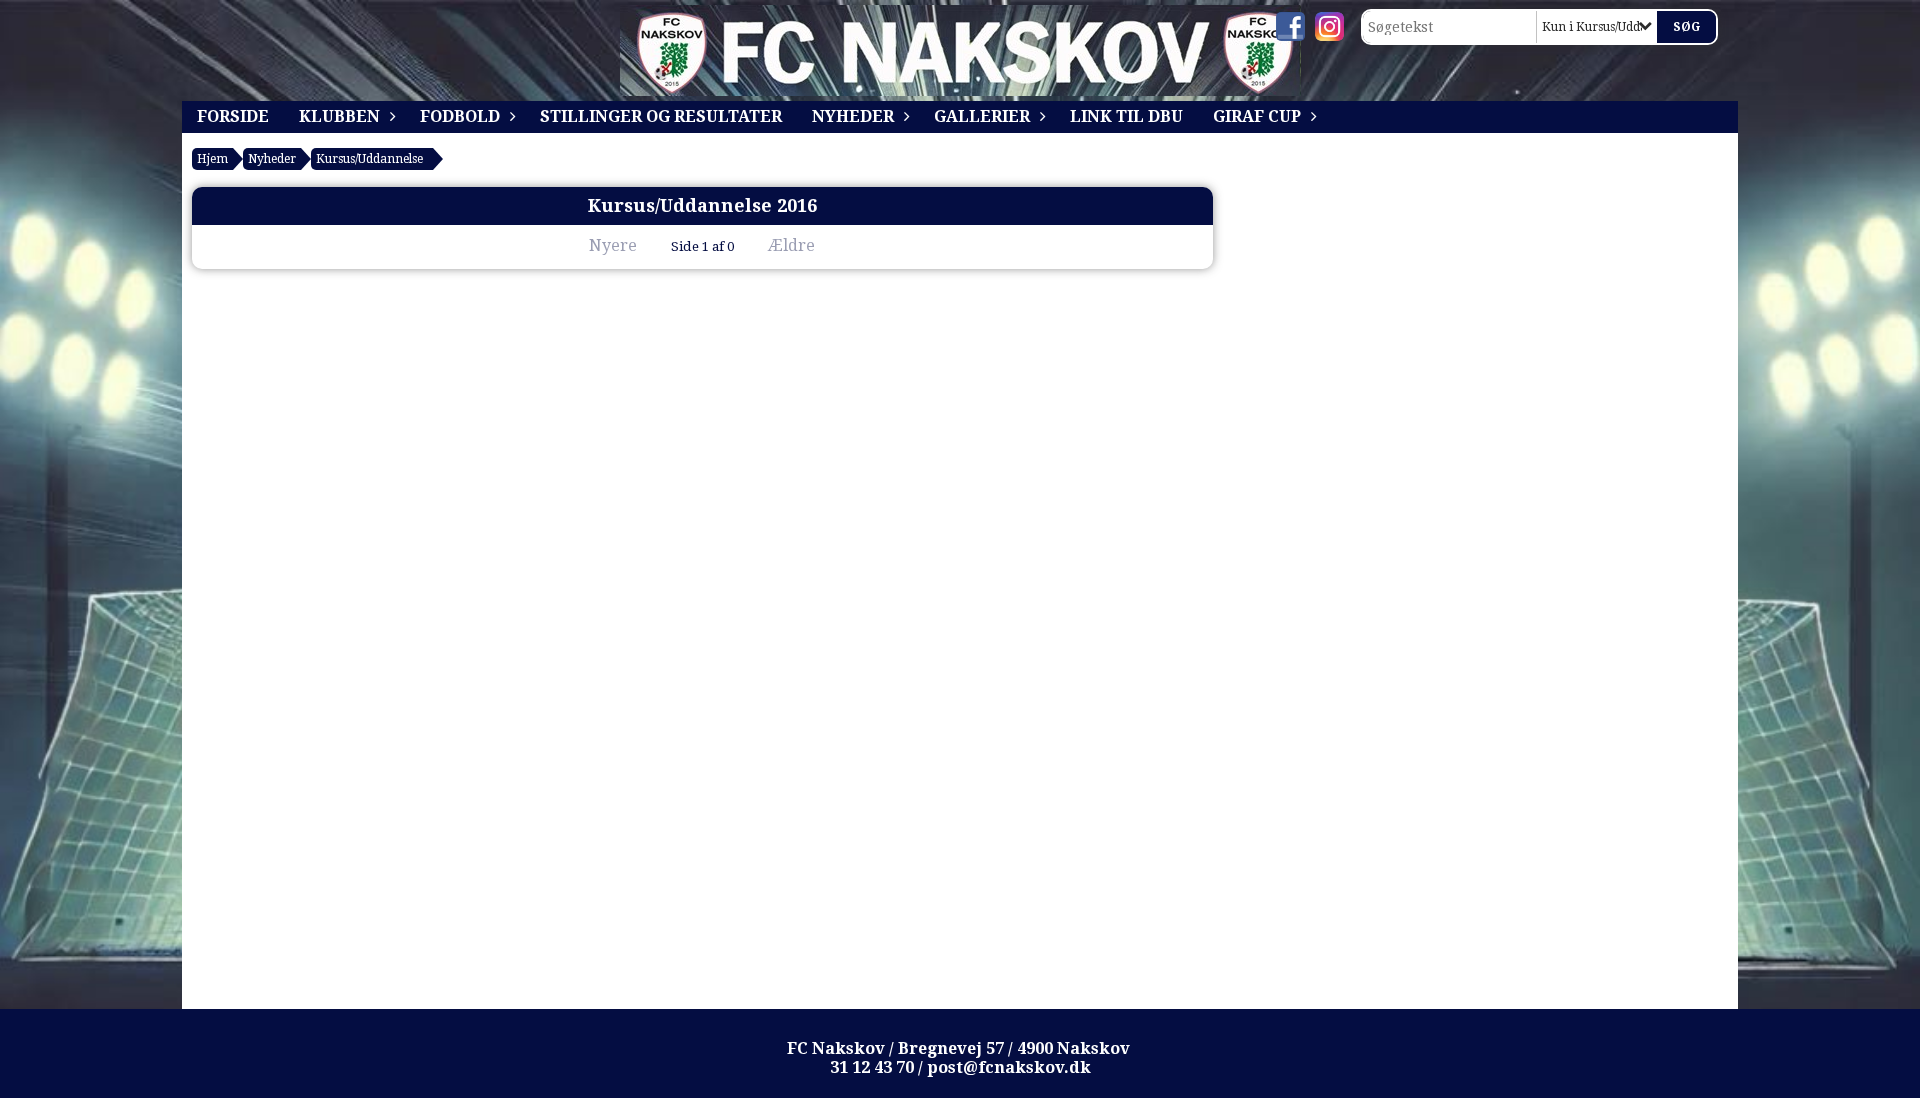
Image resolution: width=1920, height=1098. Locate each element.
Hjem (212, 159)
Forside (233, 116)
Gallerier (982, 116)
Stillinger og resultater (661, 116)
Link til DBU (1126, 116)
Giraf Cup (1257, 116)
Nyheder (853, 116)
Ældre (793, 245)
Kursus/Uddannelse (369, 159)
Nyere (613, 245)
